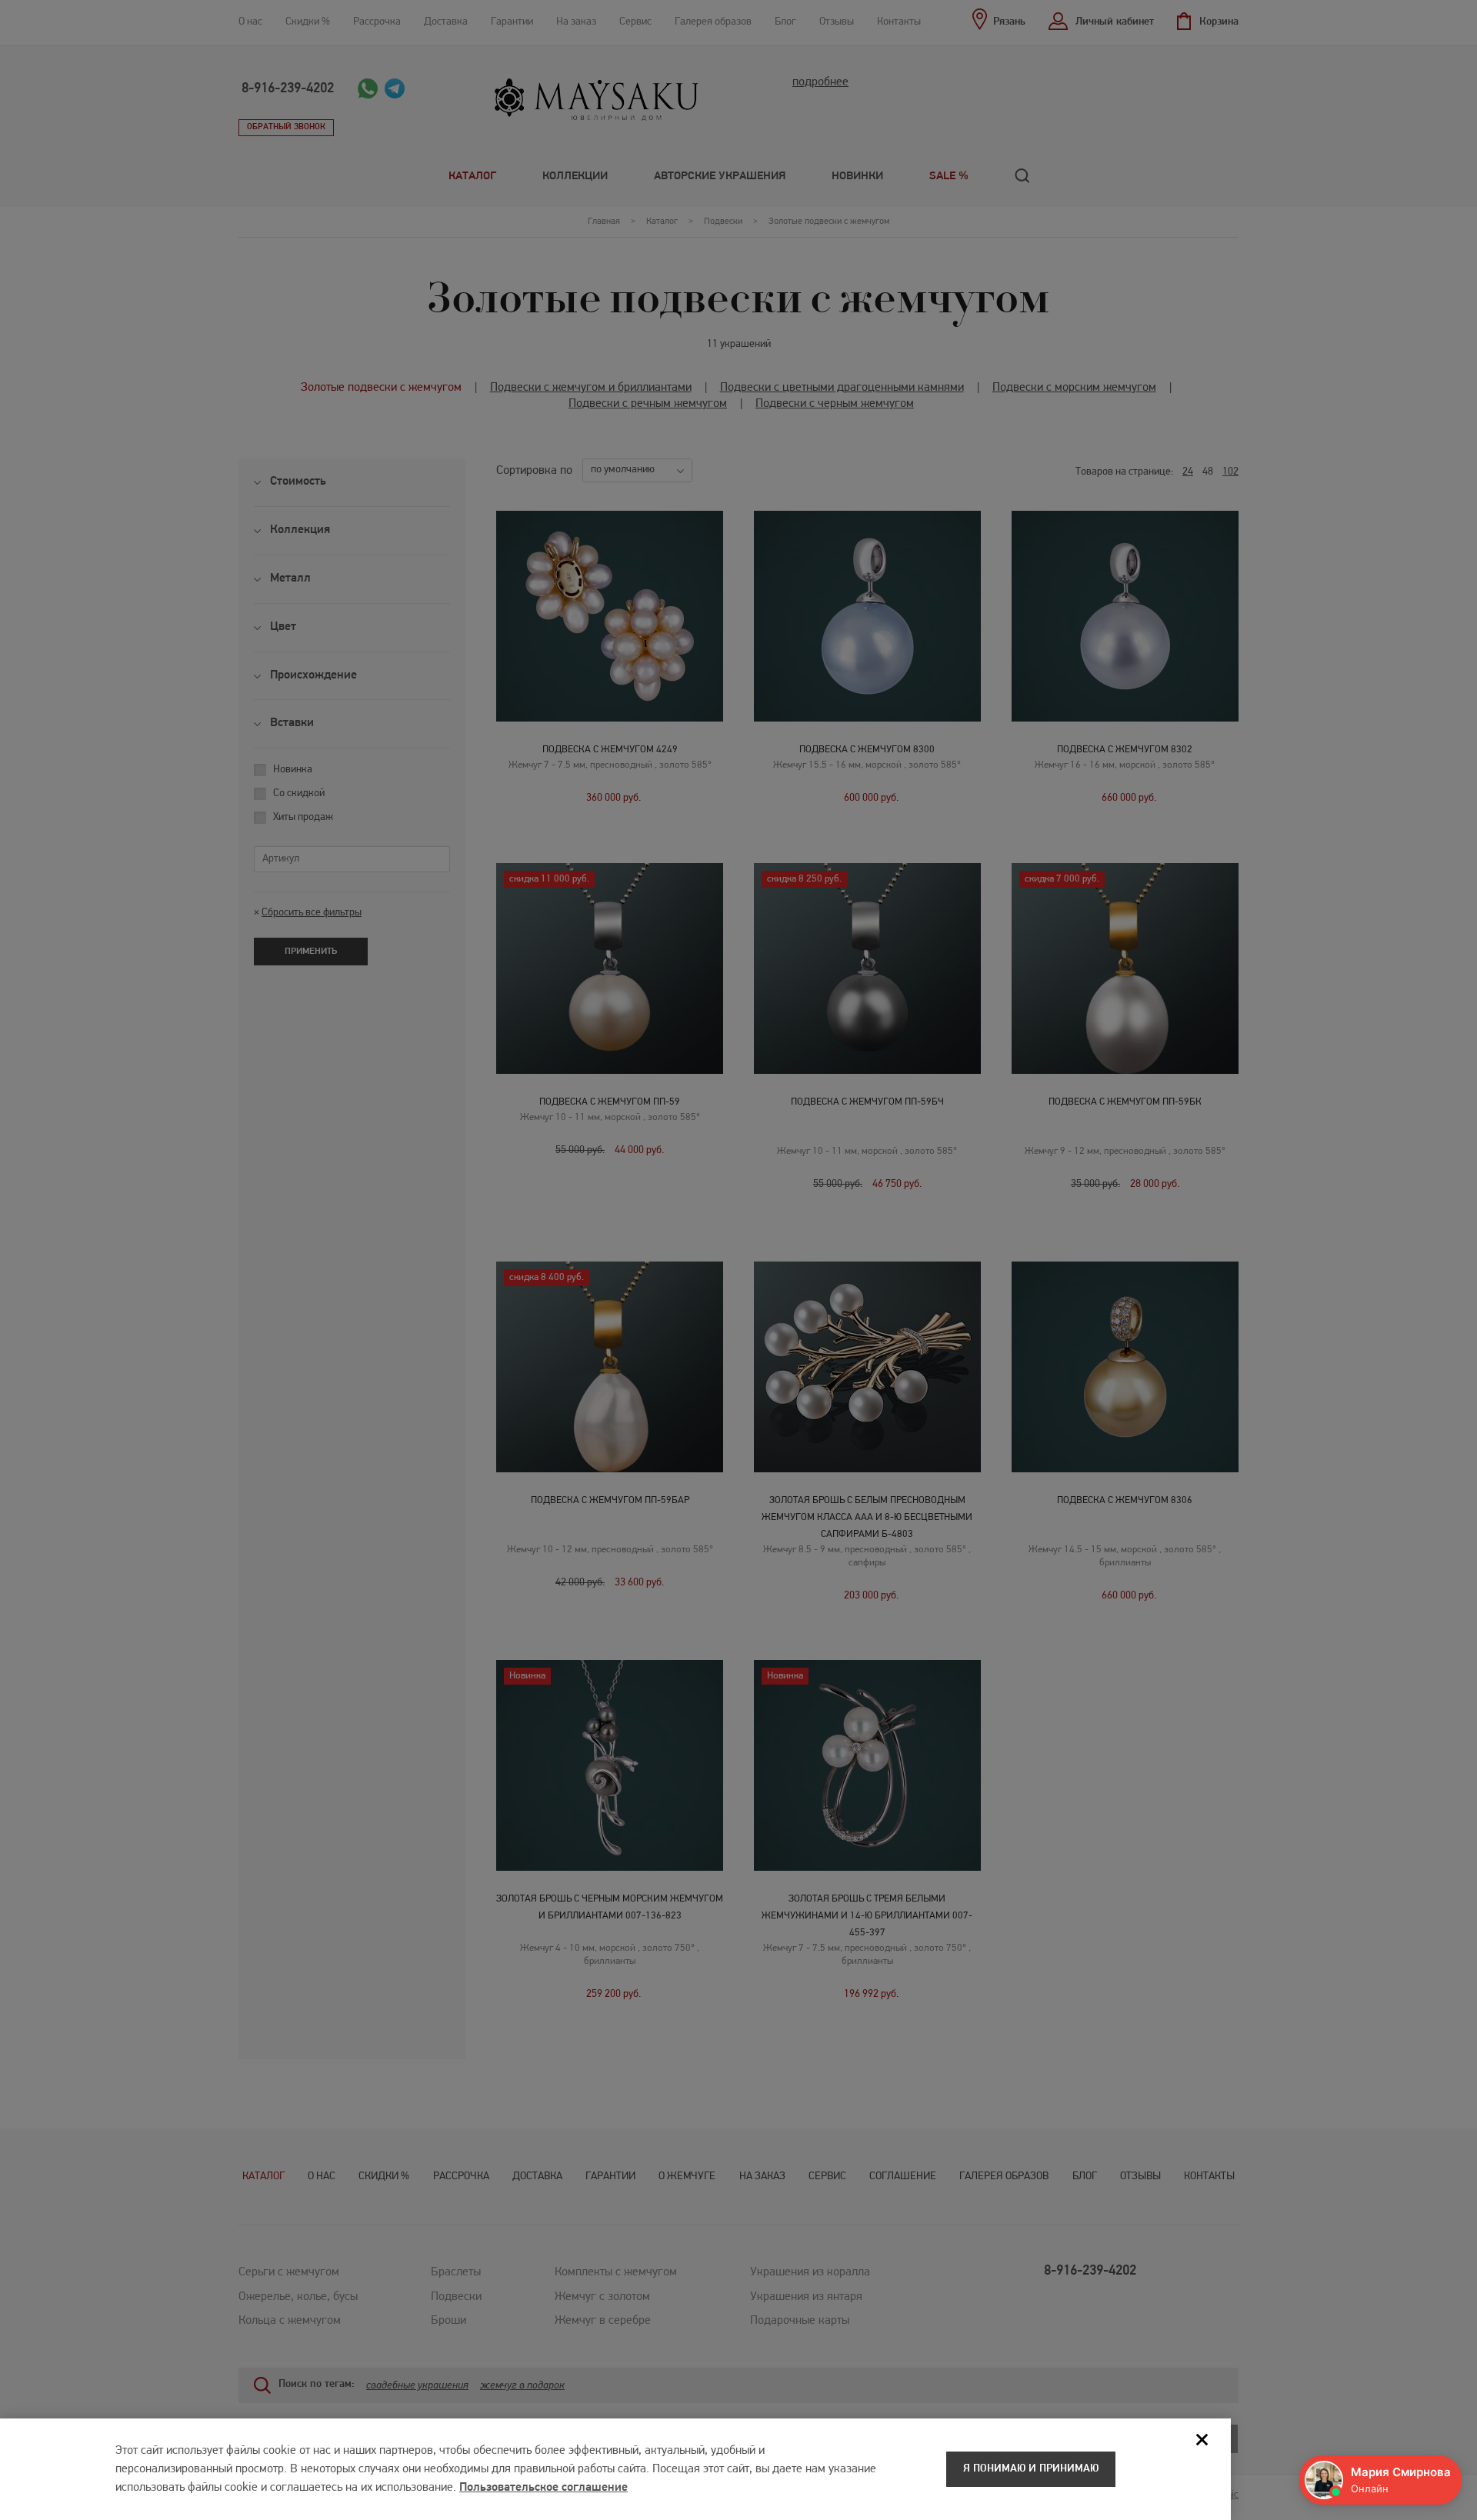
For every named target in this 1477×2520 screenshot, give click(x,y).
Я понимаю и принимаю (1031, 2469)
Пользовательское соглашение (543, 2488)
